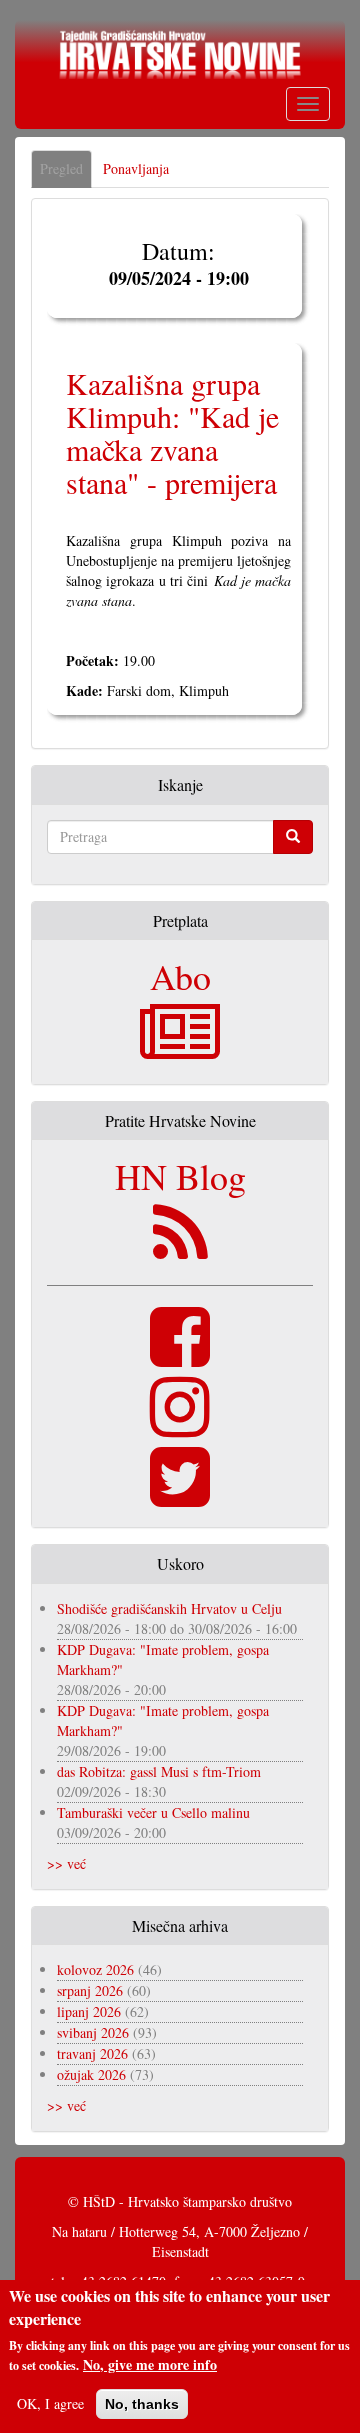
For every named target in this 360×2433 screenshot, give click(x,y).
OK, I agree (50, 2403)
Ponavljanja (136, 168)
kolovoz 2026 (95, 1969)
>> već (66, 1863)
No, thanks (142, 2404)
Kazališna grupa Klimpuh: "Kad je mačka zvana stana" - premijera (172, 432)
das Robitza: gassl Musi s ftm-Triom (159, 1771)
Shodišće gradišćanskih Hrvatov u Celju (169, 1608)
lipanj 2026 (89, 2011)
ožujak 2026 (91, 2074)
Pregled (66, 173)
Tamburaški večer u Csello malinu (153, 1812)
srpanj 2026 (90, 1990)
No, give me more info (150, 2365)
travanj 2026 (92, 2053)
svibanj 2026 (93, 2032)
